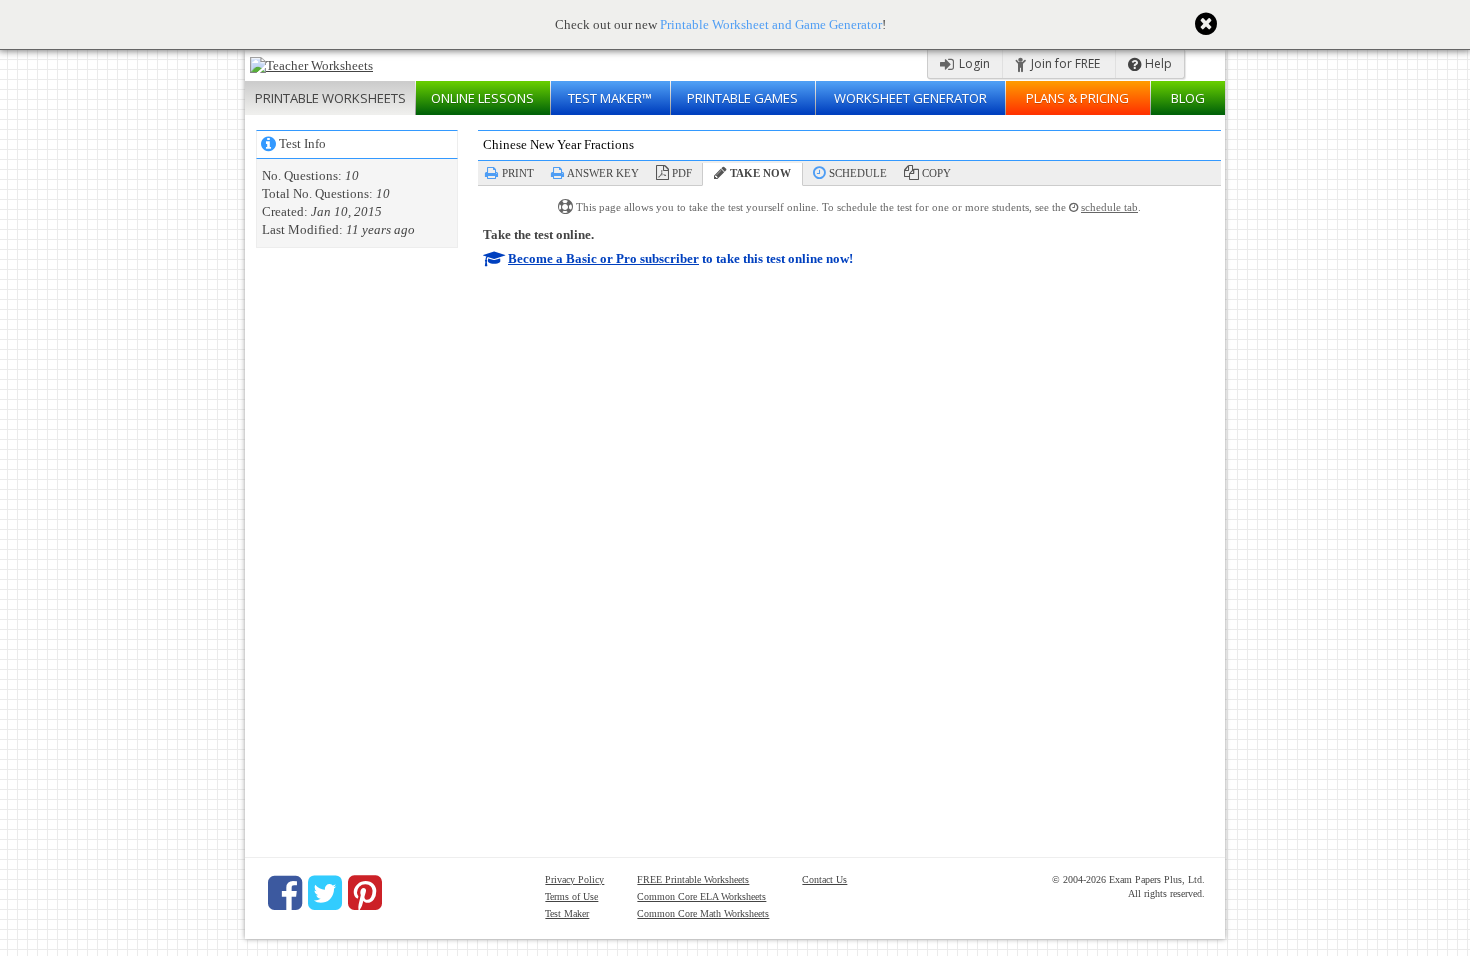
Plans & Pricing (1077, 98)
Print (518, 173)
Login (973, 63)
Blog (1188, 98)
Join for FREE (1064, 63)
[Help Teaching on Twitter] (325, 893)
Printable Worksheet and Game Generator (771, 24)
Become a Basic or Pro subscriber (603, 258)
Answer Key (603, 173)
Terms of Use (571, 896)
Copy (936, 173)
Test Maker (567, 913)
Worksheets (330, 98)
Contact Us (824, 879)
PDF (682, 173)
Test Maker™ (610, 98)
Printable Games (742, 98)
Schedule (858, 173)
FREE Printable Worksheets (693, 879)
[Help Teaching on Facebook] (285, 893)
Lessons (482, 98)
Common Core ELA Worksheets (701, 896)
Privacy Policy (574, 879)
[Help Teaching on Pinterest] (365, 893)
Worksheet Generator (910, 98)
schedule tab (1109, 207)
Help (1157, 63)
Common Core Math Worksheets (703, 913)
